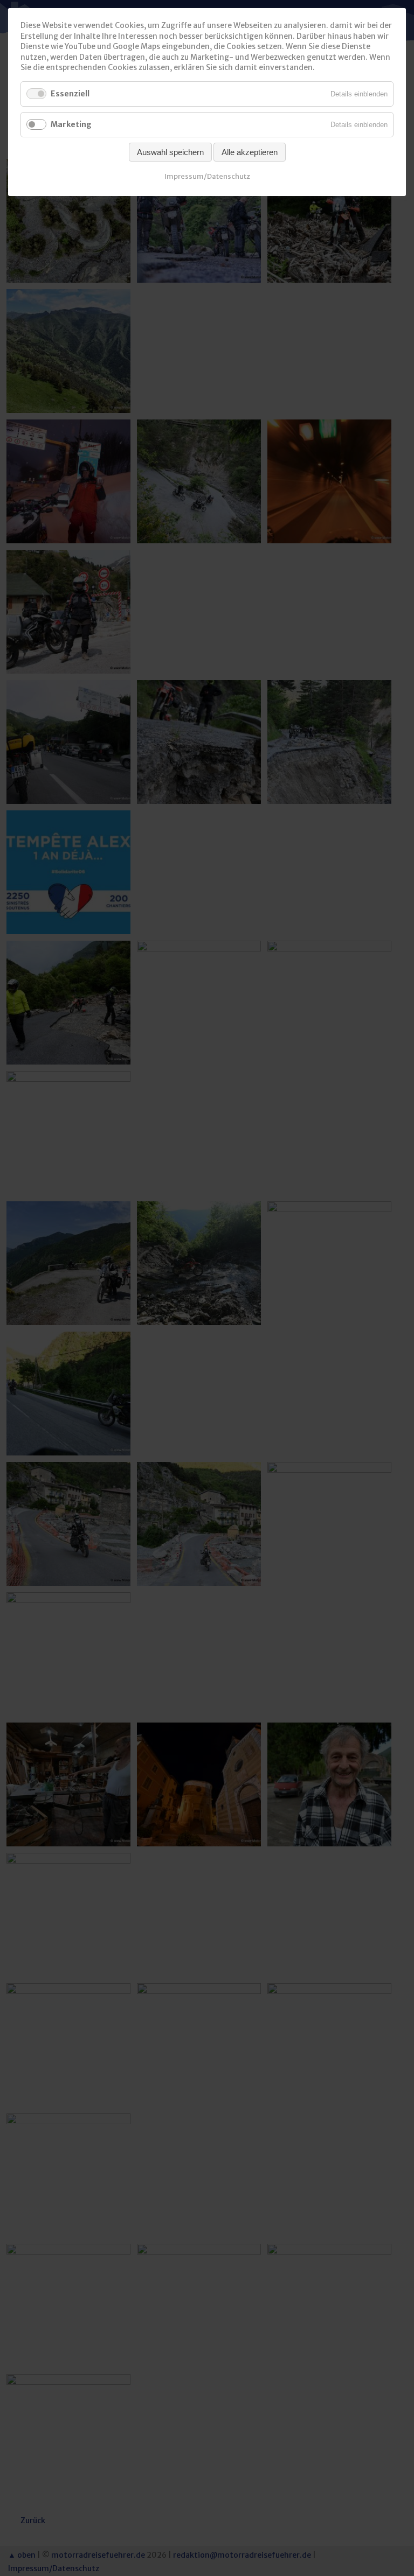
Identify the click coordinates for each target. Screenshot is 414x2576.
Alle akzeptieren (250, 152)
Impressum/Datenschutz (207, 176)
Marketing (71, 124)
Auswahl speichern (170, 152)
